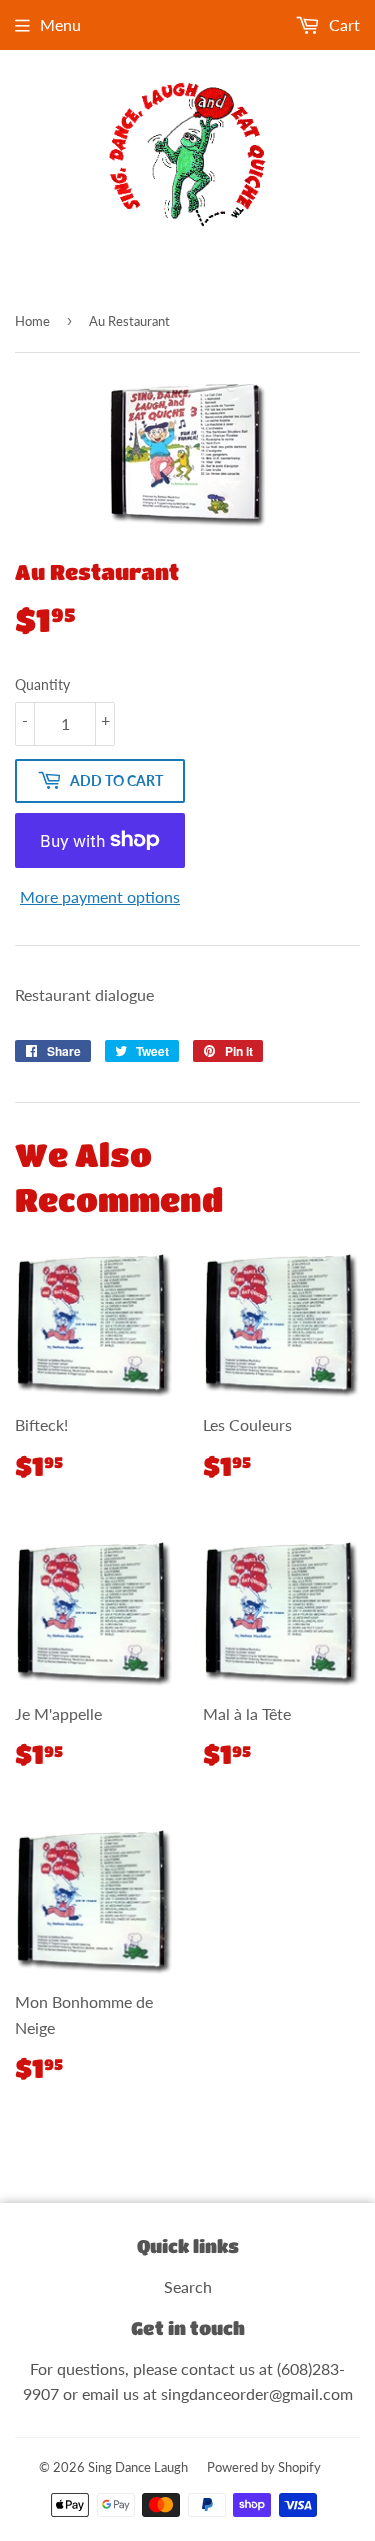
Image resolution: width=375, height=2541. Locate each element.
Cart (342, 24)
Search (188, 2286)
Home (32, 321)
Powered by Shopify (264, 2467)
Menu (60, 24)
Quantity (42, 684)
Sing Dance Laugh (138, 2467)
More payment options (100, 896)
